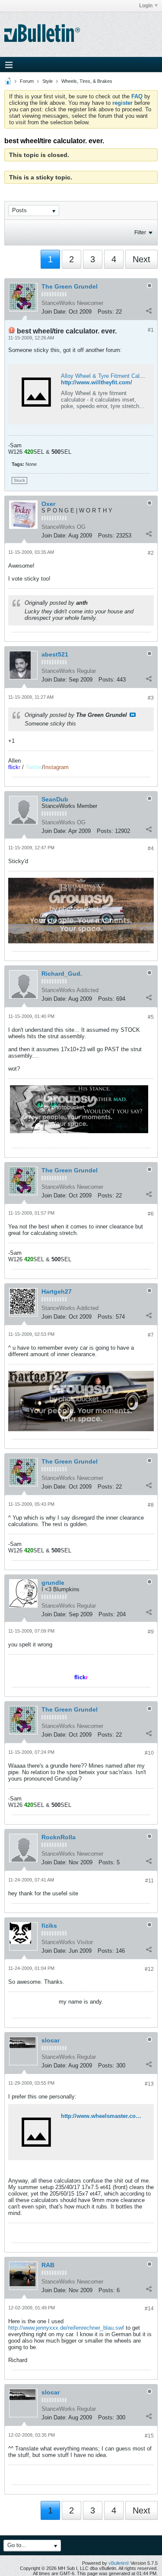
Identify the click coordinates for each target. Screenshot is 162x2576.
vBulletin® (119, 2563)
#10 (149, 1753)
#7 (151, 1335)
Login (146, 6)
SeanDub (55, 799)
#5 (151, 1017)
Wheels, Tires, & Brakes (87, 81)
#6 (151, 1214)
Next (141, 259)
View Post (133, 715)
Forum (27, 81)
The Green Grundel (70, 286)
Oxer (48, 504)
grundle (53, 1583)
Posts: (106, 312)
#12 (149, 1969)
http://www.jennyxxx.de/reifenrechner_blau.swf (66, 2328)
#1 (151, 330)
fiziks (49, 1926)
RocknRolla (59, 1837)
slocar (51, 2040)
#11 (149, 1881)
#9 (151, 1632)
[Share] (149, 311)
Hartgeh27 (57, 1291)
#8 (151, 1505)
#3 (151, 698)
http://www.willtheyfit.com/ (97, 382)
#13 (149, 2084)
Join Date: (54, 312)
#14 (149, 2309)
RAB (48, 2265)
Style (48, 81)
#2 (151, 553)
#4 (151, 848)
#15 (149, 2436)
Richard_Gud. (62, 974)
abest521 (55, 654)
